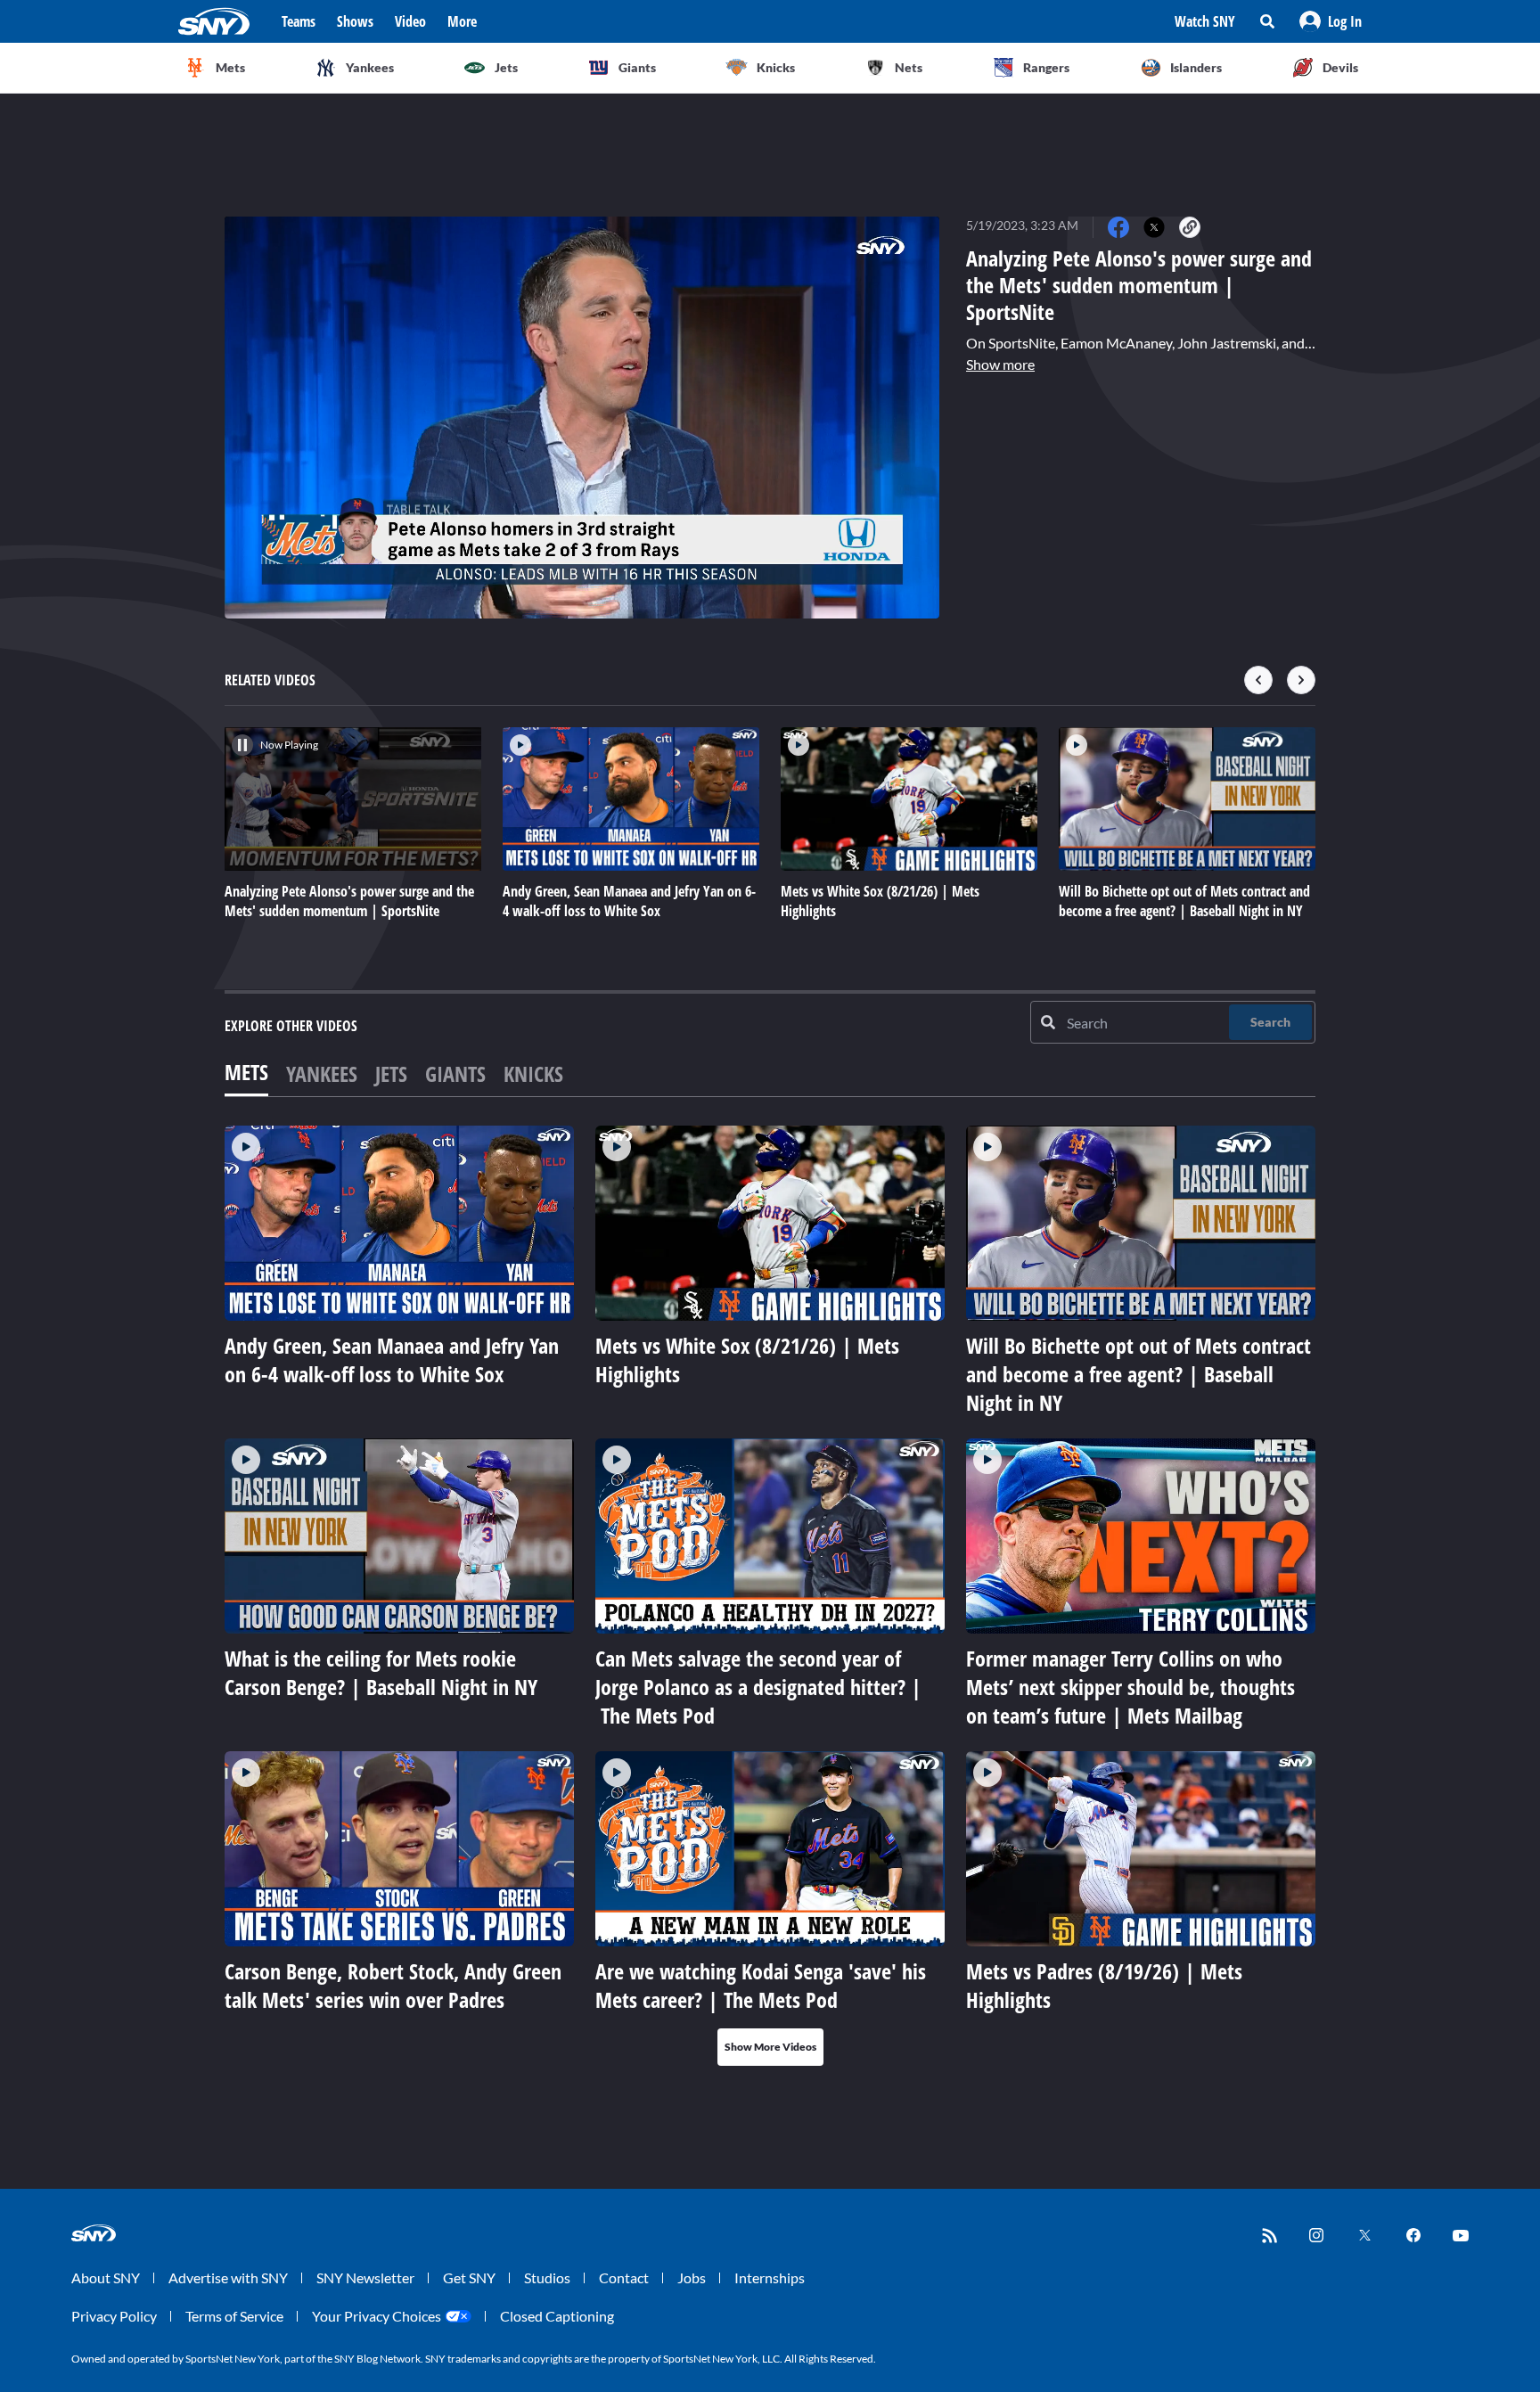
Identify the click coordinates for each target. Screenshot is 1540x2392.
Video (410, 21)
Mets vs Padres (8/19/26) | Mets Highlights (1104, 1985)
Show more (1000, 364)
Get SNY (469, 2277)
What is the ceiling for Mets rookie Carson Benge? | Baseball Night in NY (381, 1672)
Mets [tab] (246, 1072)
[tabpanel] (770, 1596)
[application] (582, 418)
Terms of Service (234, 2316)
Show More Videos (770, 2047)
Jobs (692, 2277)
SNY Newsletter (365, 2277)
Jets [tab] (391, 1073)
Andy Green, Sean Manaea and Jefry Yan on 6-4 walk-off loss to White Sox (392, 1360)
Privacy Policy (114, 2316)
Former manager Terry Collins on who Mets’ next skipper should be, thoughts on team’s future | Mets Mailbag (1130, 1687)
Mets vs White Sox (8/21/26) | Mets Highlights (747, 1360)
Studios (547, 2277)
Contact (624, 2277)
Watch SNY (1205, 21)
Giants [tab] (455, 1073)
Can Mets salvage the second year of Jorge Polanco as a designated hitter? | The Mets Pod (758, 1687)
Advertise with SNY (228, 2277)
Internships (770, 2277)
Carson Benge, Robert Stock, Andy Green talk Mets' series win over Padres (393, 1985)
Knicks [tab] (533, 1073)
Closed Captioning (557, 2316)
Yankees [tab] (322, 1073)
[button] (1331, 21)
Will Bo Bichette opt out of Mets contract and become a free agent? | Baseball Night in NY (1139, 1374)
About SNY (106, 2277)
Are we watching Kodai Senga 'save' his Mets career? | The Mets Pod (761, 1985)
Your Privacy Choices (377, 2316)
